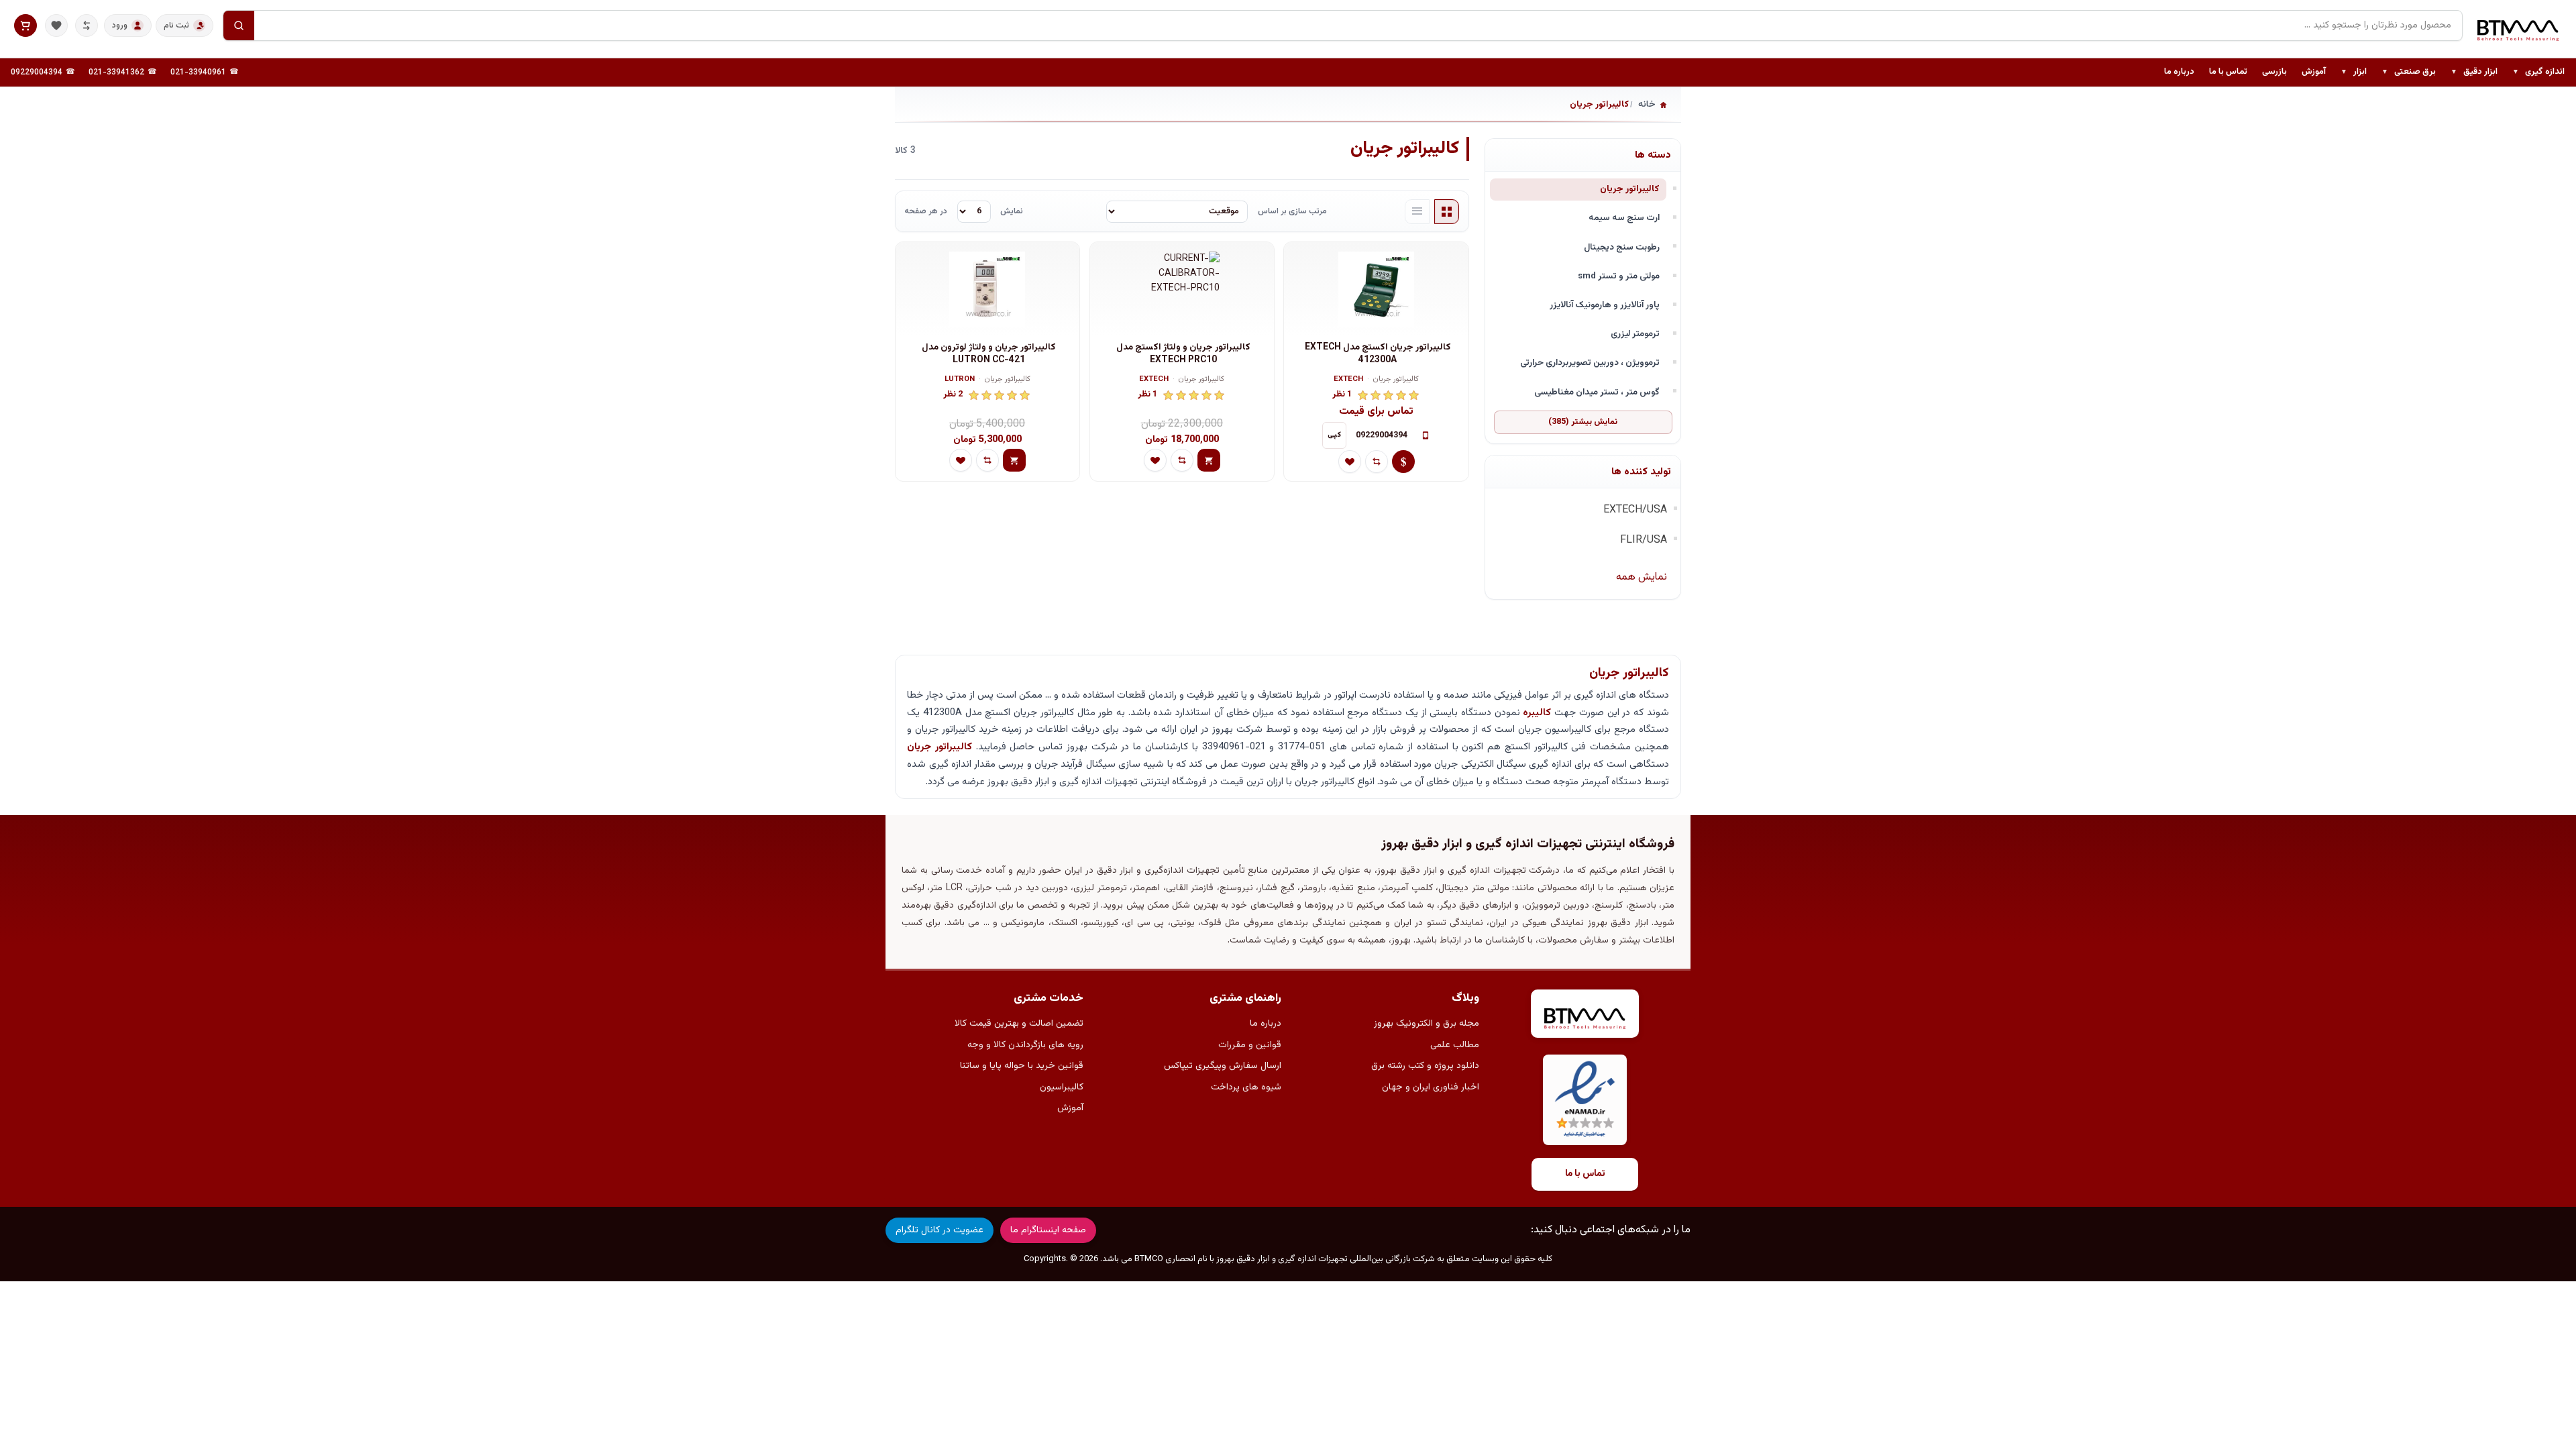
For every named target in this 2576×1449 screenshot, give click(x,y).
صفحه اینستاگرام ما (1048, 1230)
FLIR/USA (1644, 540)
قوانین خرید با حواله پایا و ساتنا (1022, 1066)
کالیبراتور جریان (1630, 189)
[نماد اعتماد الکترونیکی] (1585, 1100)
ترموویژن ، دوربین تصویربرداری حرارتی (1590, 363)
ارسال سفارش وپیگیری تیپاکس (1223, 1066)
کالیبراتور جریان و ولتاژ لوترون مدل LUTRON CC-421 (989, 354)
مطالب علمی (1455, 1045)
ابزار (2354, 72)
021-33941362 (116, 72)
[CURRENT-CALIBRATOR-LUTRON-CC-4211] (987, 289)
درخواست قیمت (1403, 462)
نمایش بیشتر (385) (1583, 422)
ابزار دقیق (2474, 72)
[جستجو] (239, 25)
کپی (1334, 435)
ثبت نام (176, 25)
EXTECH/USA (1635, 510)
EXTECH (1348, 380)
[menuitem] (2538, 72)
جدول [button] (1447, 212)
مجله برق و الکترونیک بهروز (1427, 1024)
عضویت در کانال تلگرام (940, 1230)
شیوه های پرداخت (1246, 1087)
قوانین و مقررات (1250, 1045)
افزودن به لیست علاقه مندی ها (1350, 462)
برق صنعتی (2409, 72)
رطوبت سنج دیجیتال (1622, 247)
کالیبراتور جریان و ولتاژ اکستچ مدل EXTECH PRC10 (1183, 354)
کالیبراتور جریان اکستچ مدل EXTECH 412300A (1378, 354)
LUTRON (960, 380)
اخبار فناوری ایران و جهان (1431, 1087)
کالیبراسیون (1062, 1087)
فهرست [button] (1417, 212)
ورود (120, 25)
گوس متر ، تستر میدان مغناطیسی (1597, 392)
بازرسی (2274, 72)
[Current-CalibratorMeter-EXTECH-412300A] (1376, 289)
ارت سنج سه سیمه (1624, 218)
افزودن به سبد (1209, 460)
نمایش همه (1642, 577)
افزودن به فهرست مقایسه (1377, 462)
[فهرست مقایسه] (87, 25)
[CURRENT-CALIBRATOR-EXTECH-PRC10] (1182, 289)
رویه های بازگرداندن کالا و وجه (1025, 1045)
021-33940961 (198, 72)
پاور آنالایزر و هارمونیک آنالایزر (1605, 305)
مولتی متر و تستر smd (1619, 276)
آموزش (2314, 72)
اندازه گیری (2538, 72)
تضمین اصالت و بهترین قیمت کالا (1019, 1024)
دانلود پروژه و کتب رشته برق (1425, 1066)
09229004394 (37, 72)
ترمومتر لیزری (1635, 334)
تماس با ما (2228, 72)
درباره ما (2179, 72)
